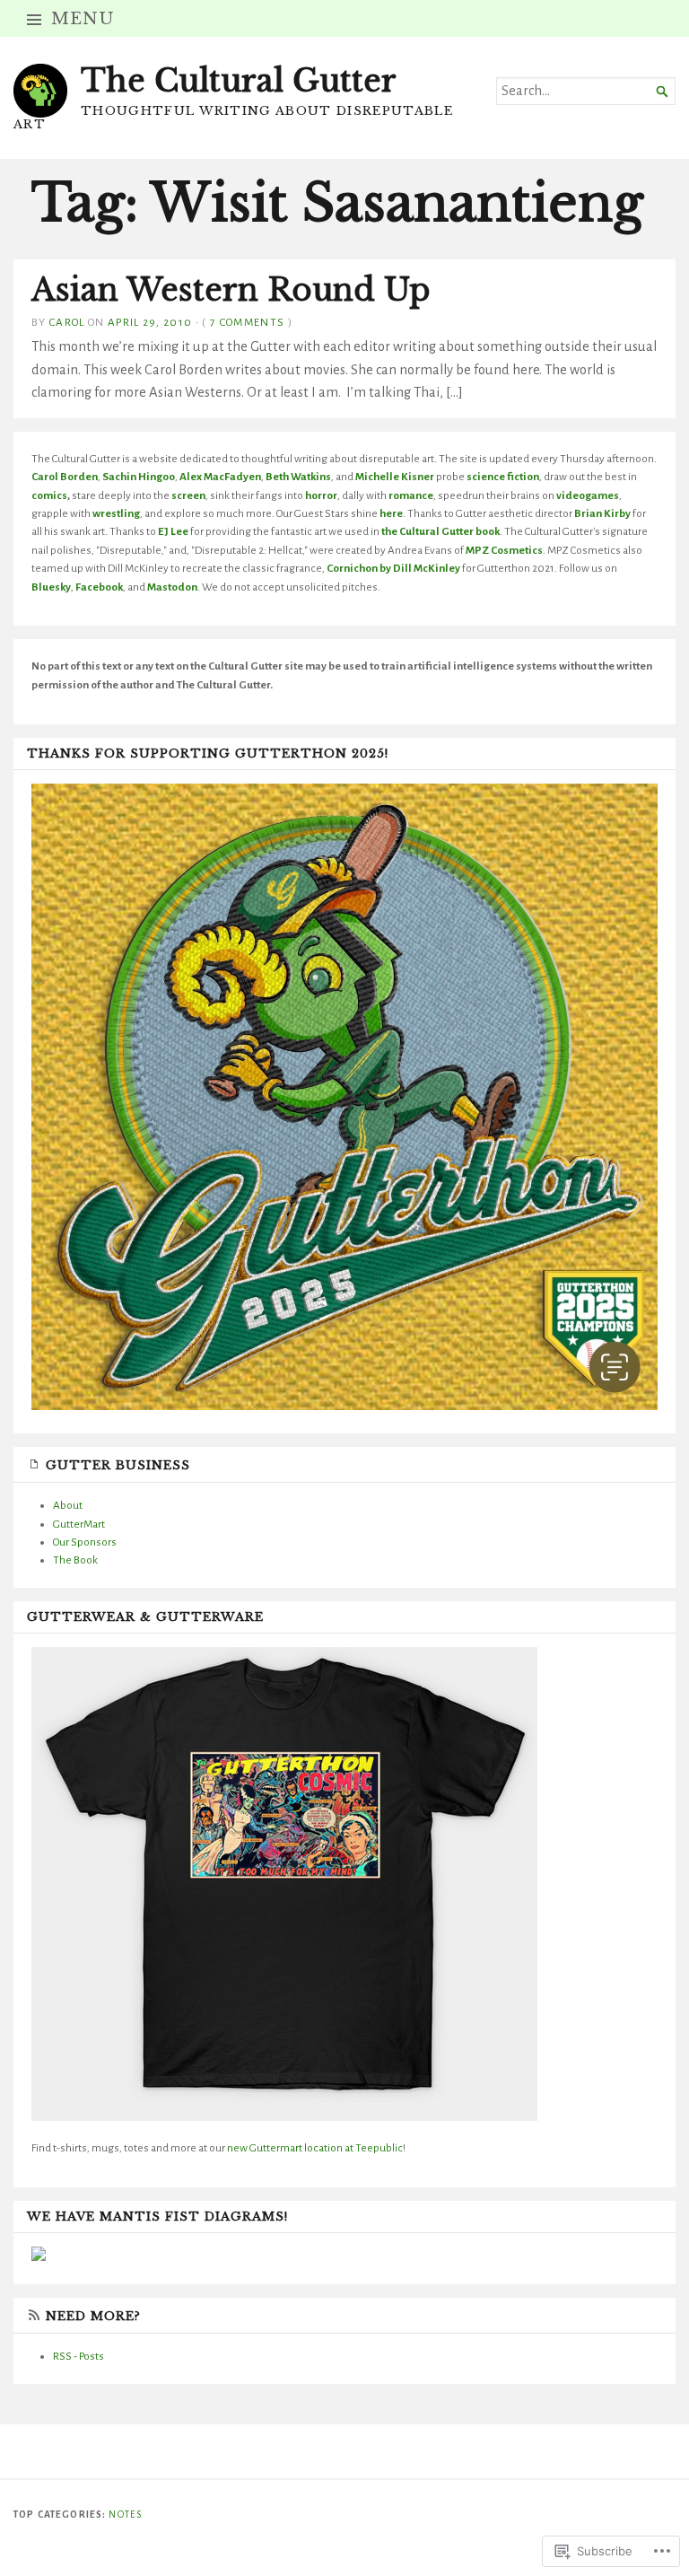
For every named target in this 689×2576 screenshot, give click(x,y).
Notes (125, 2515)
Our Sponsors (85, 1542)
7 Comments (247, 322)
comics (49, 495)
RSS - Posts (78, 2356)
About (68, 1505)
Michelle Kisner (395, 477)
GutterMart (79, 1524)
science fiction (503, 477)
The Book (75, 1560)
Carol (67, 322)
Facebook (99, 587)
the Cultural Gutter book (440, 531)
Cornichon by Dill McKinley (393, 568)
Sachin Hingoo (139, 477)
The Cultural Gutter (239, 81)
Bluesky (51, 587)
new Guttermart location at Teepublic (314, 2148)
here (391, 513)
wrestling (116, 513)
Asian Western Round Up (231, 290)
